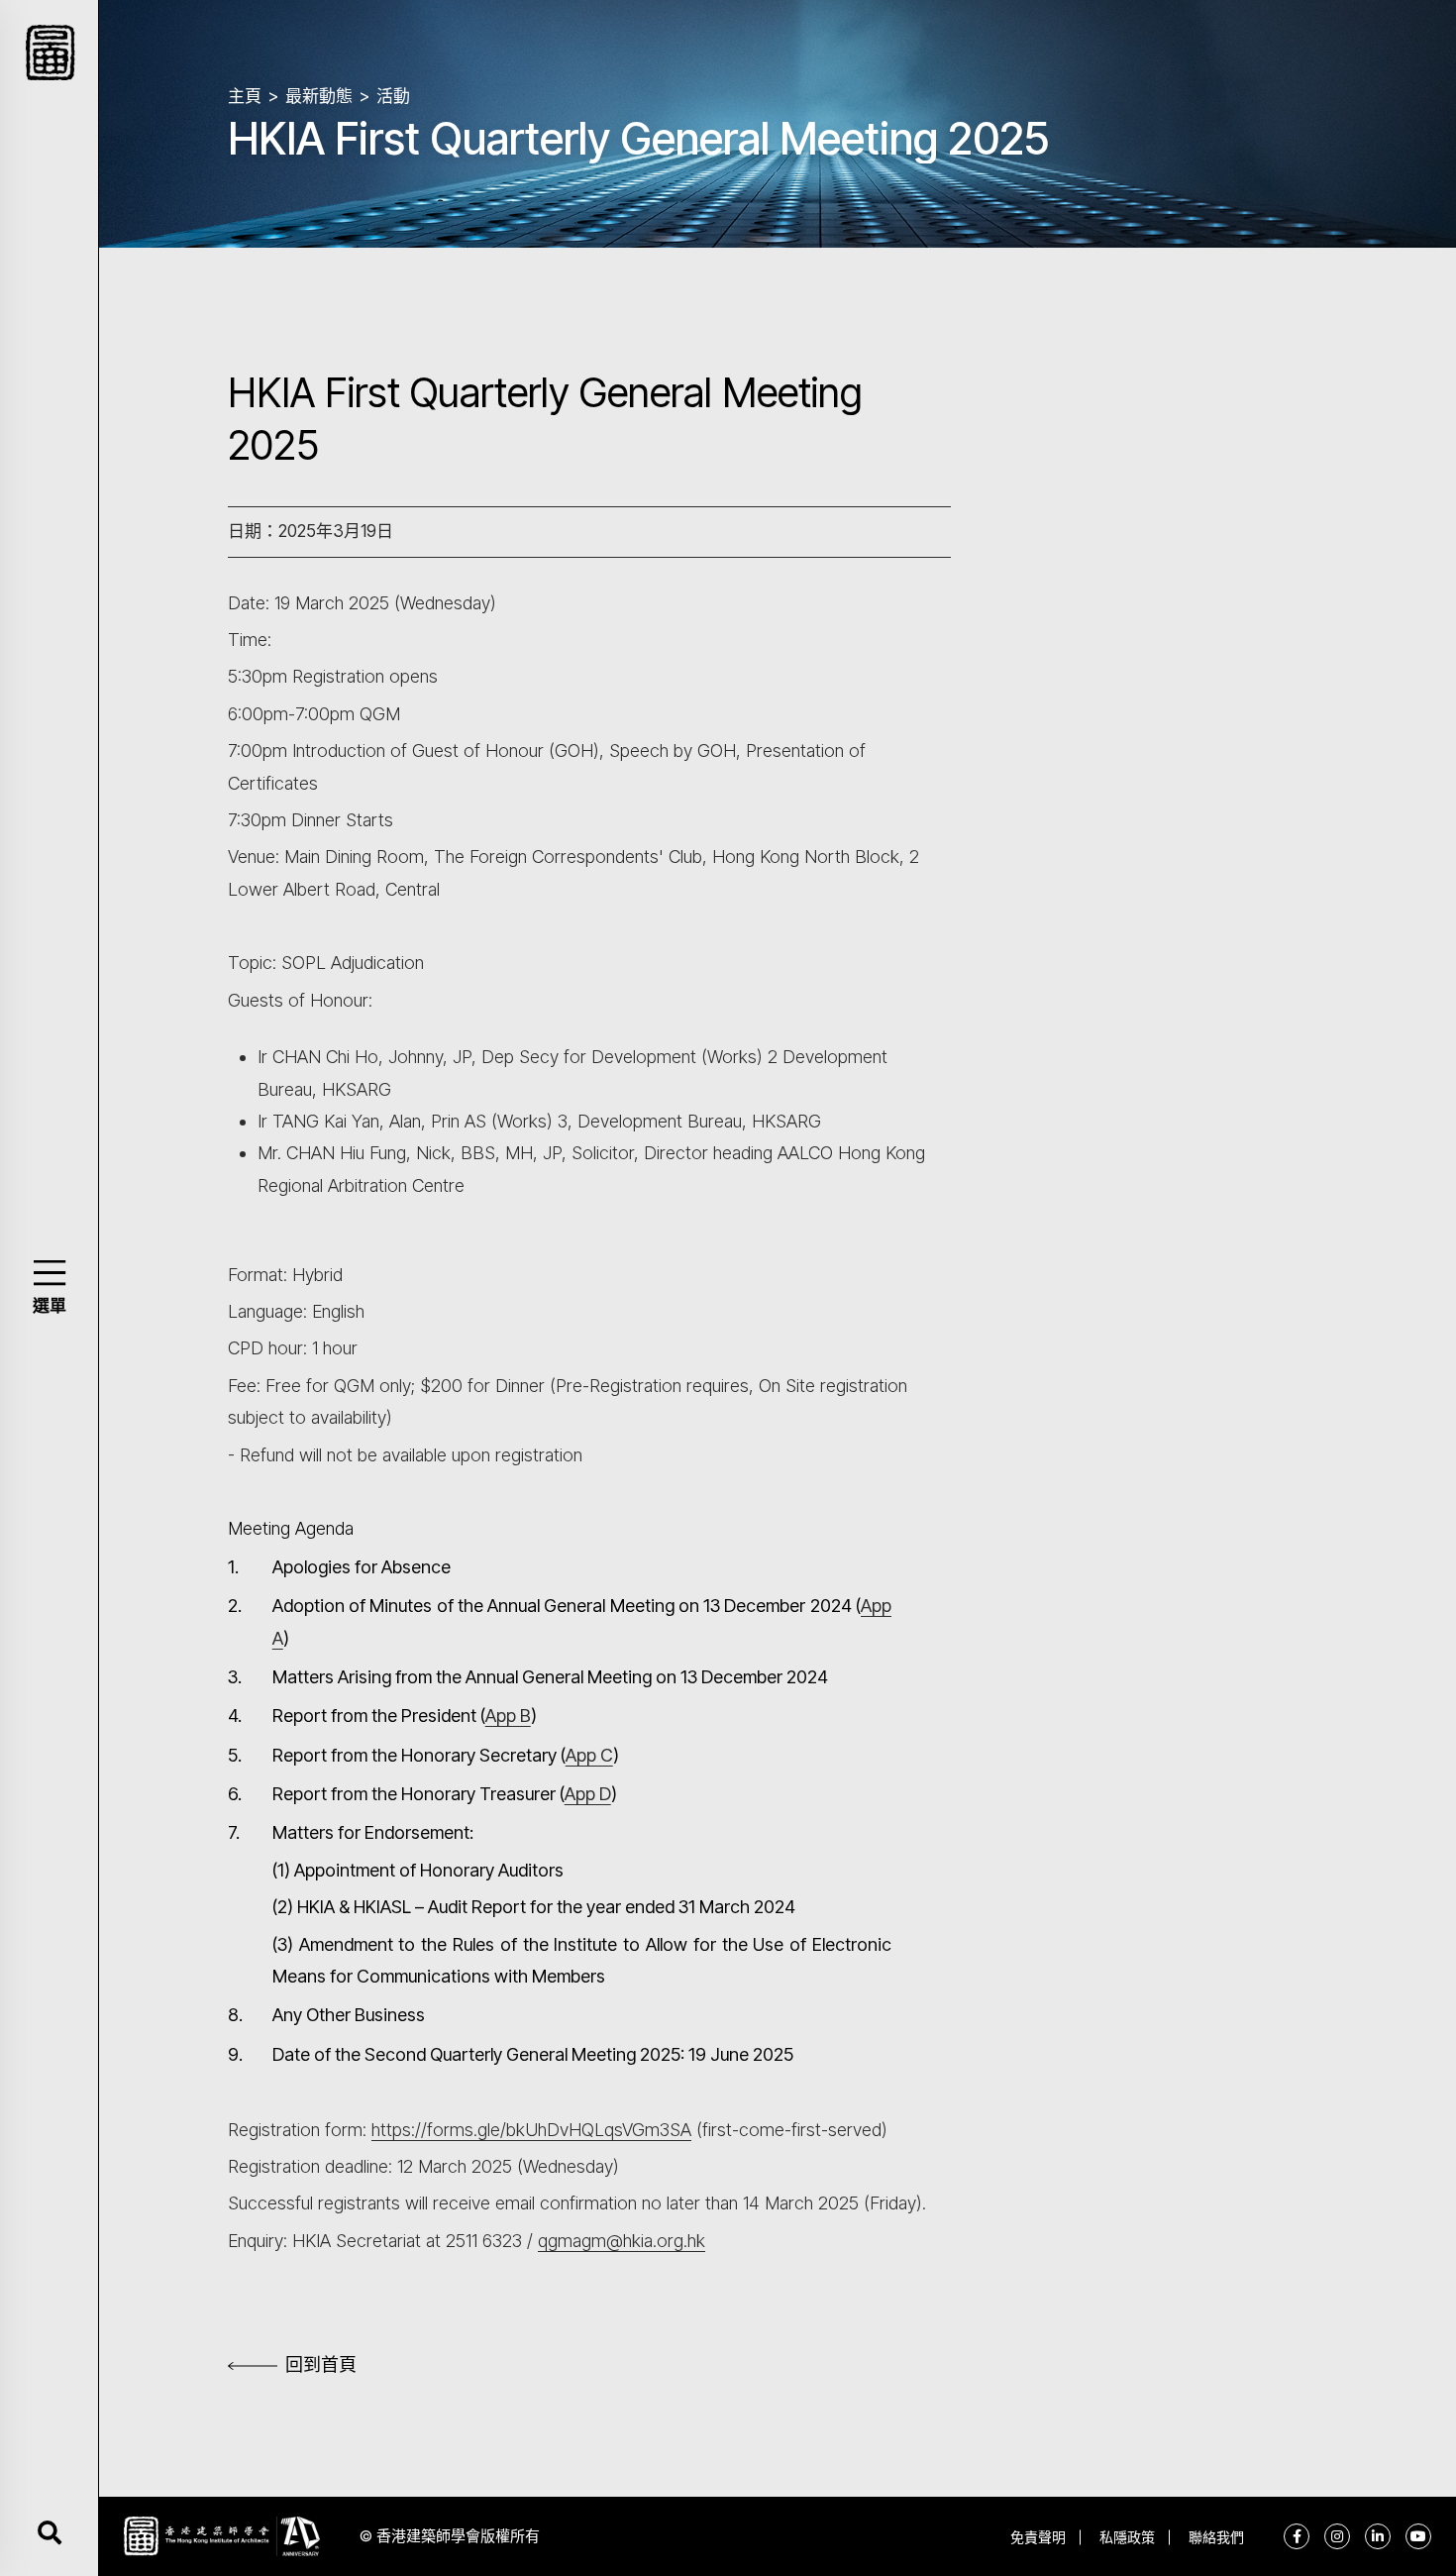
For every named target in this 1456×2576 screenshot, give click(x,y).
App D (588, 1794)
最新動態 (319, 96)
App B (508, 1716)
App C (589, 1755)
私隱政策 (1127, 2537)
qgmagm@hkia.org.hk (622, 2241)
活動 (393, 96)
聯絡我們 (1216, 2537)
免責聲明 (1038, 2537)
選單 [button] (50, 1306)
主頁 (245, 96)
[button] (49, 1273)
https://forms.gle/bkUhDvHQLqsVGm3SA (531, 2130)
